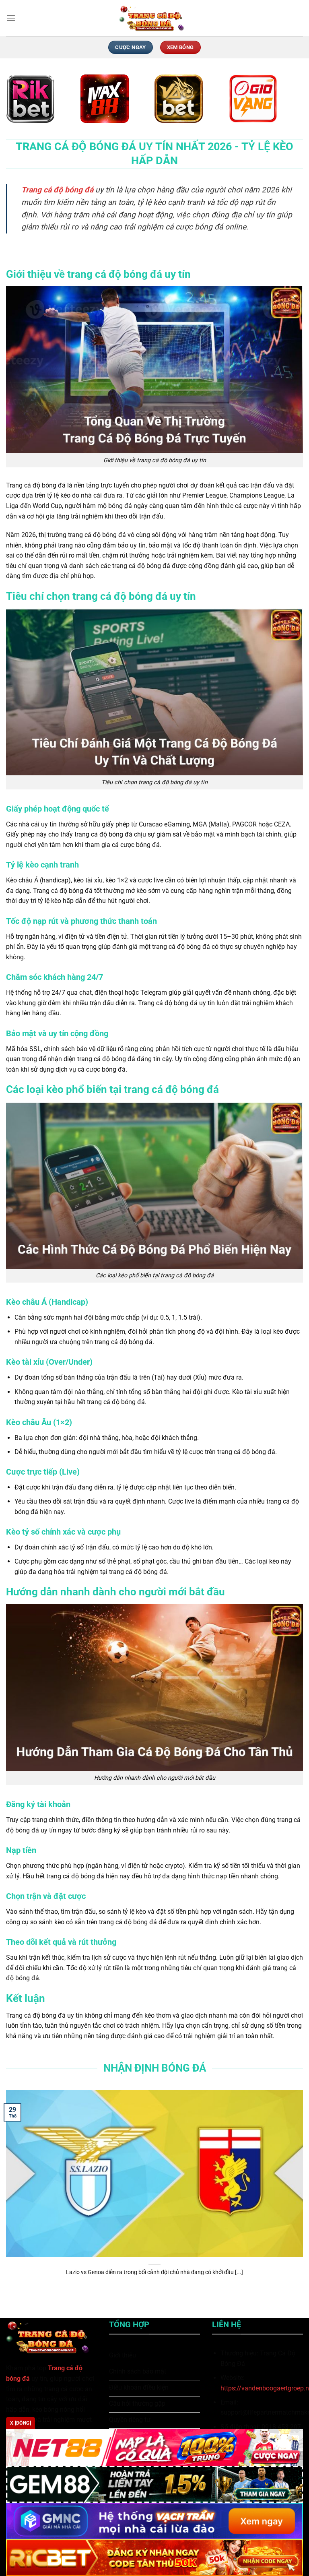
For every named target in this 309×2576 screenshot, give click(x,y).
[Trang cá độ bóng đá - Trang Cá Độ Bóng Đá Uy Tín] (154, 18)
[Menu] (11, 18)
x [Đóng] (21, 2423)
